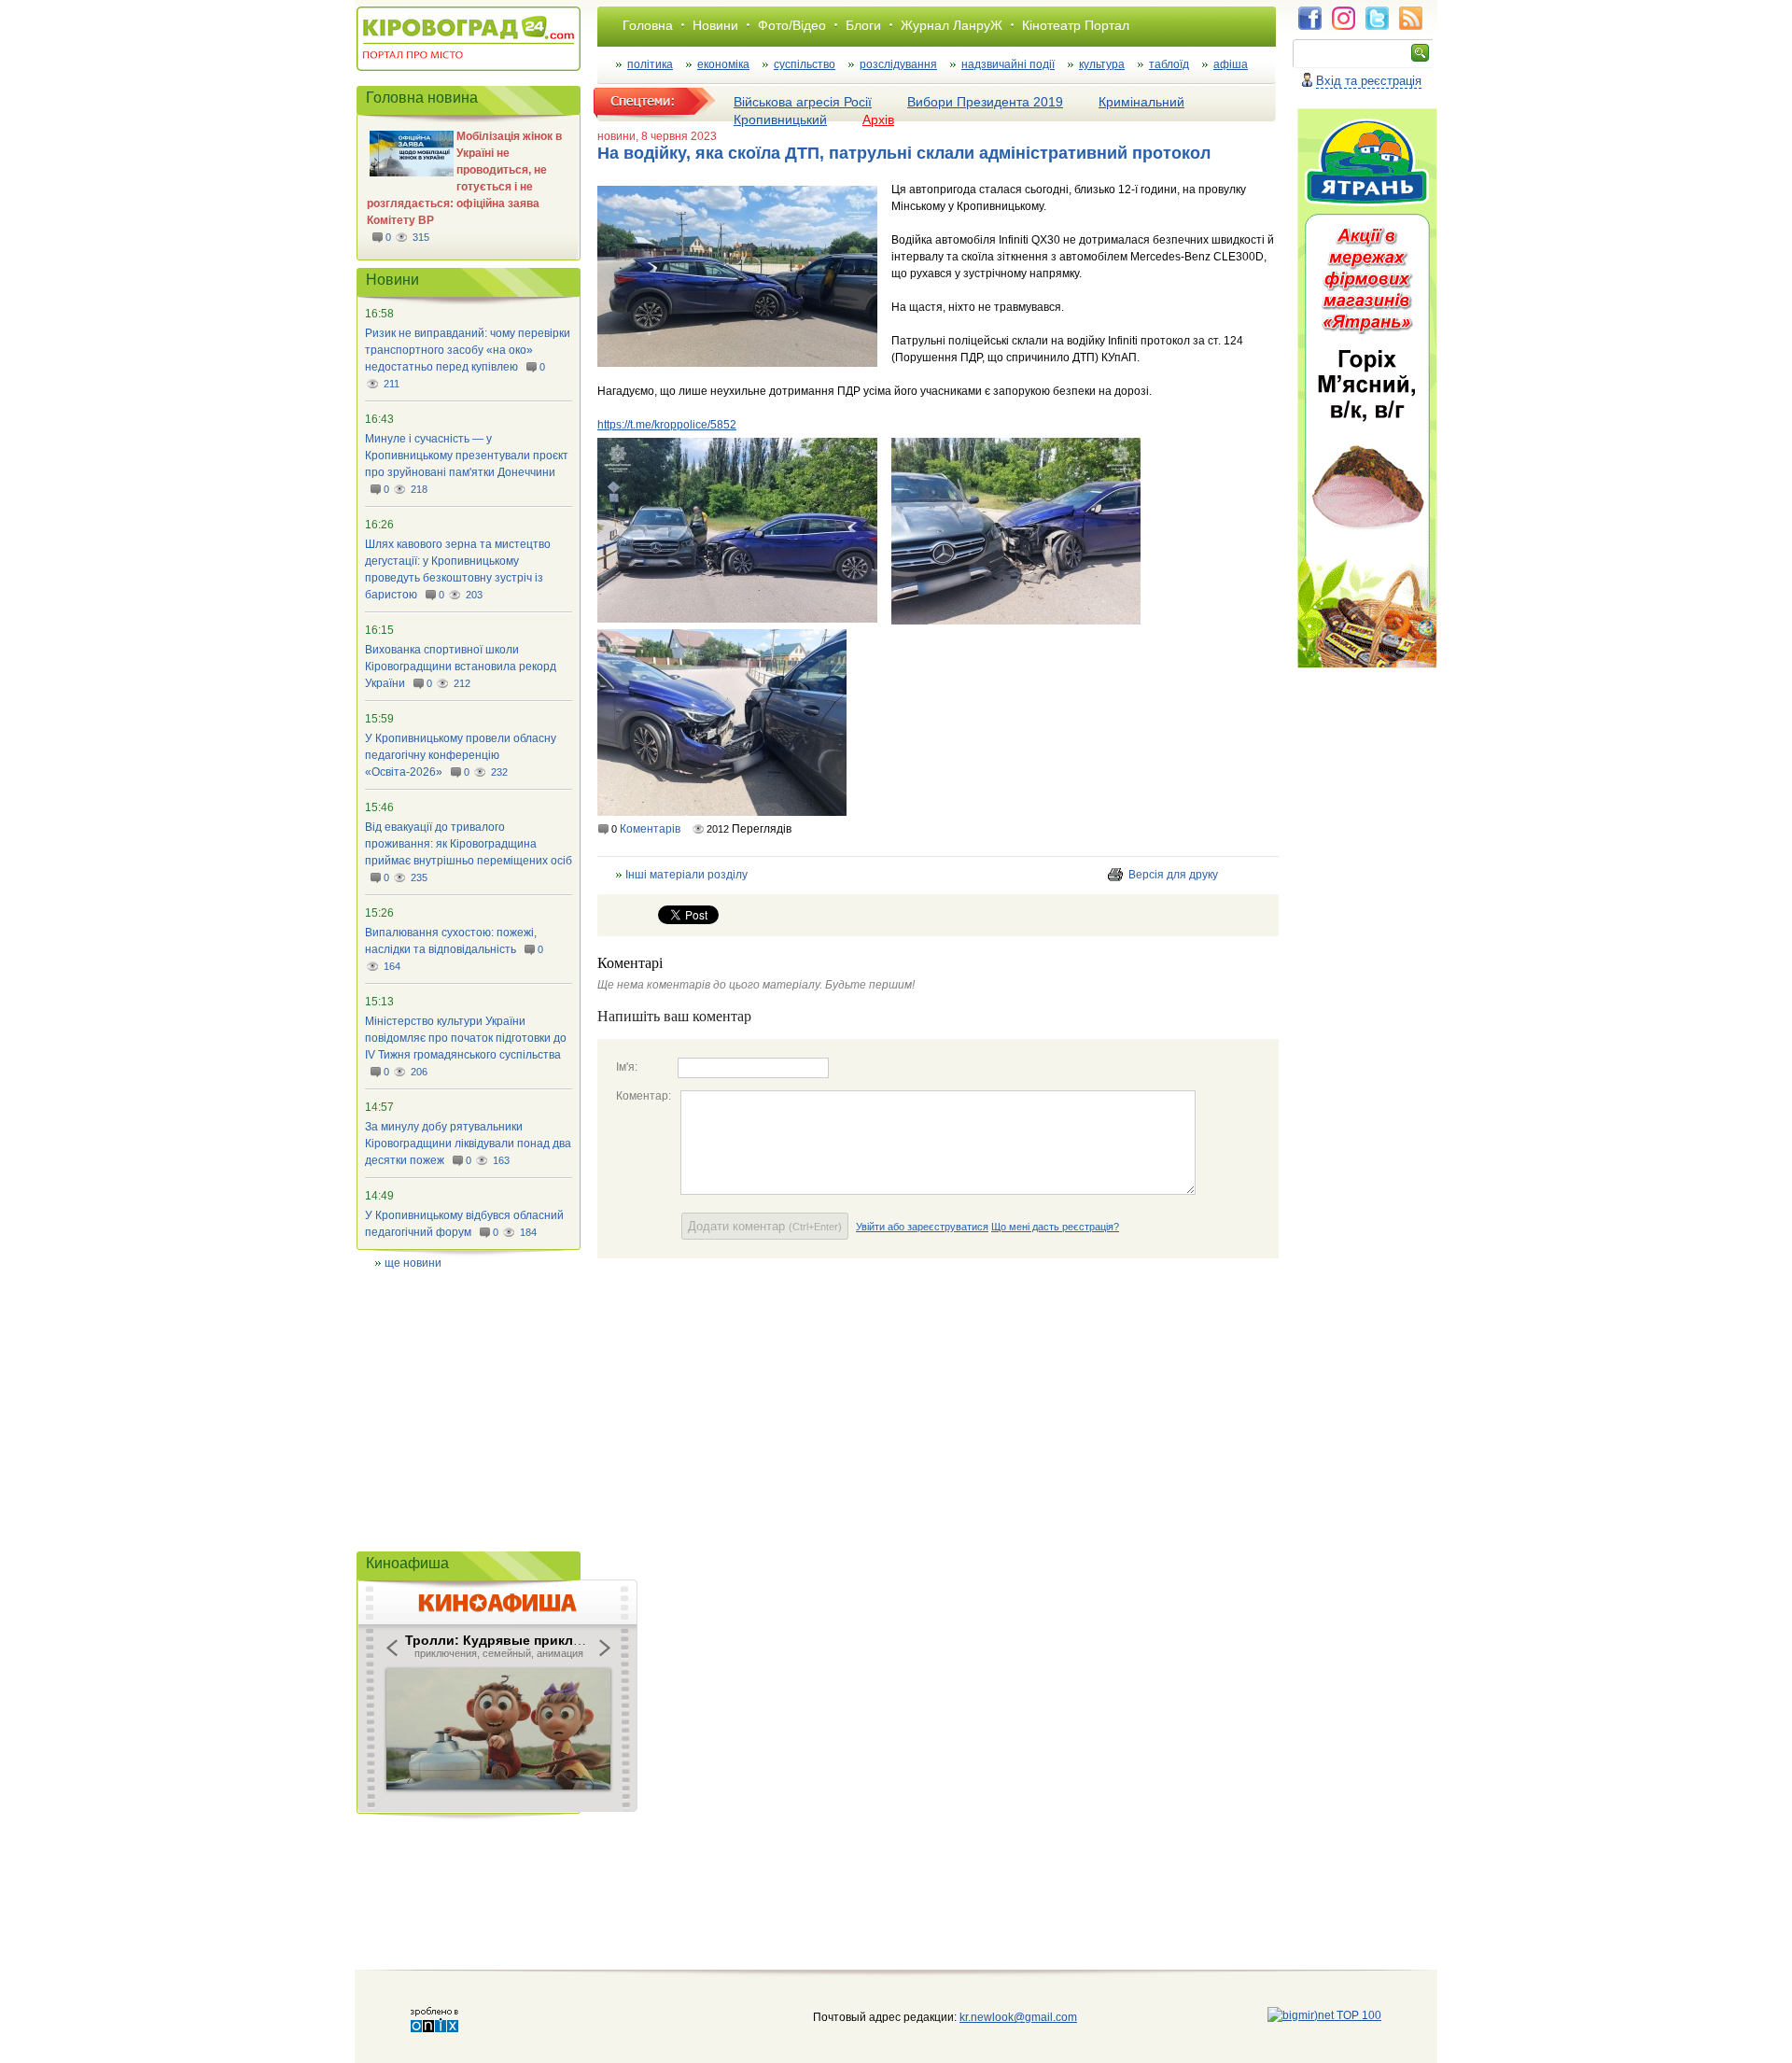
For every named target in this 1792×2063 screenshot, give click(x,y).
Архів (878, 119)
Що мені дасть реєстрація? (1055, 1227)
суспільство (805, 64)
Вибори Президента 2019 (985, 102)
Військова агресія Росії (803, 102)
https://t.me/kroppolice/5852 (667, 425)
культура (1102, 64)
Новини (715, 25)
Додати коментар (765, 1226)
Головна (648, 25)
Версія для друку (1173, 875)
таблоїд (1169, 64)
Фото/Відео (792, 25)
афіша (1231, 64)
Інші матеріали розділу (686, 875)
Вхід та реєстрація (1369, 81)
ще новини (413, 1263)
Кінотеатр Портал (1076, 25)
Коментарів (650, 829)
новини (616, 136)
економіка (723, 64)
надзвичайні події (1008, 64)
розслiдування (898, 64)
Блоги (863, 25)
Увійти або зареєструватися (922, 1227)
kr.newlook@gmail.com (999, 2017)
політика (650, 64)
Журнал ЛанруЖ (952, 25)
